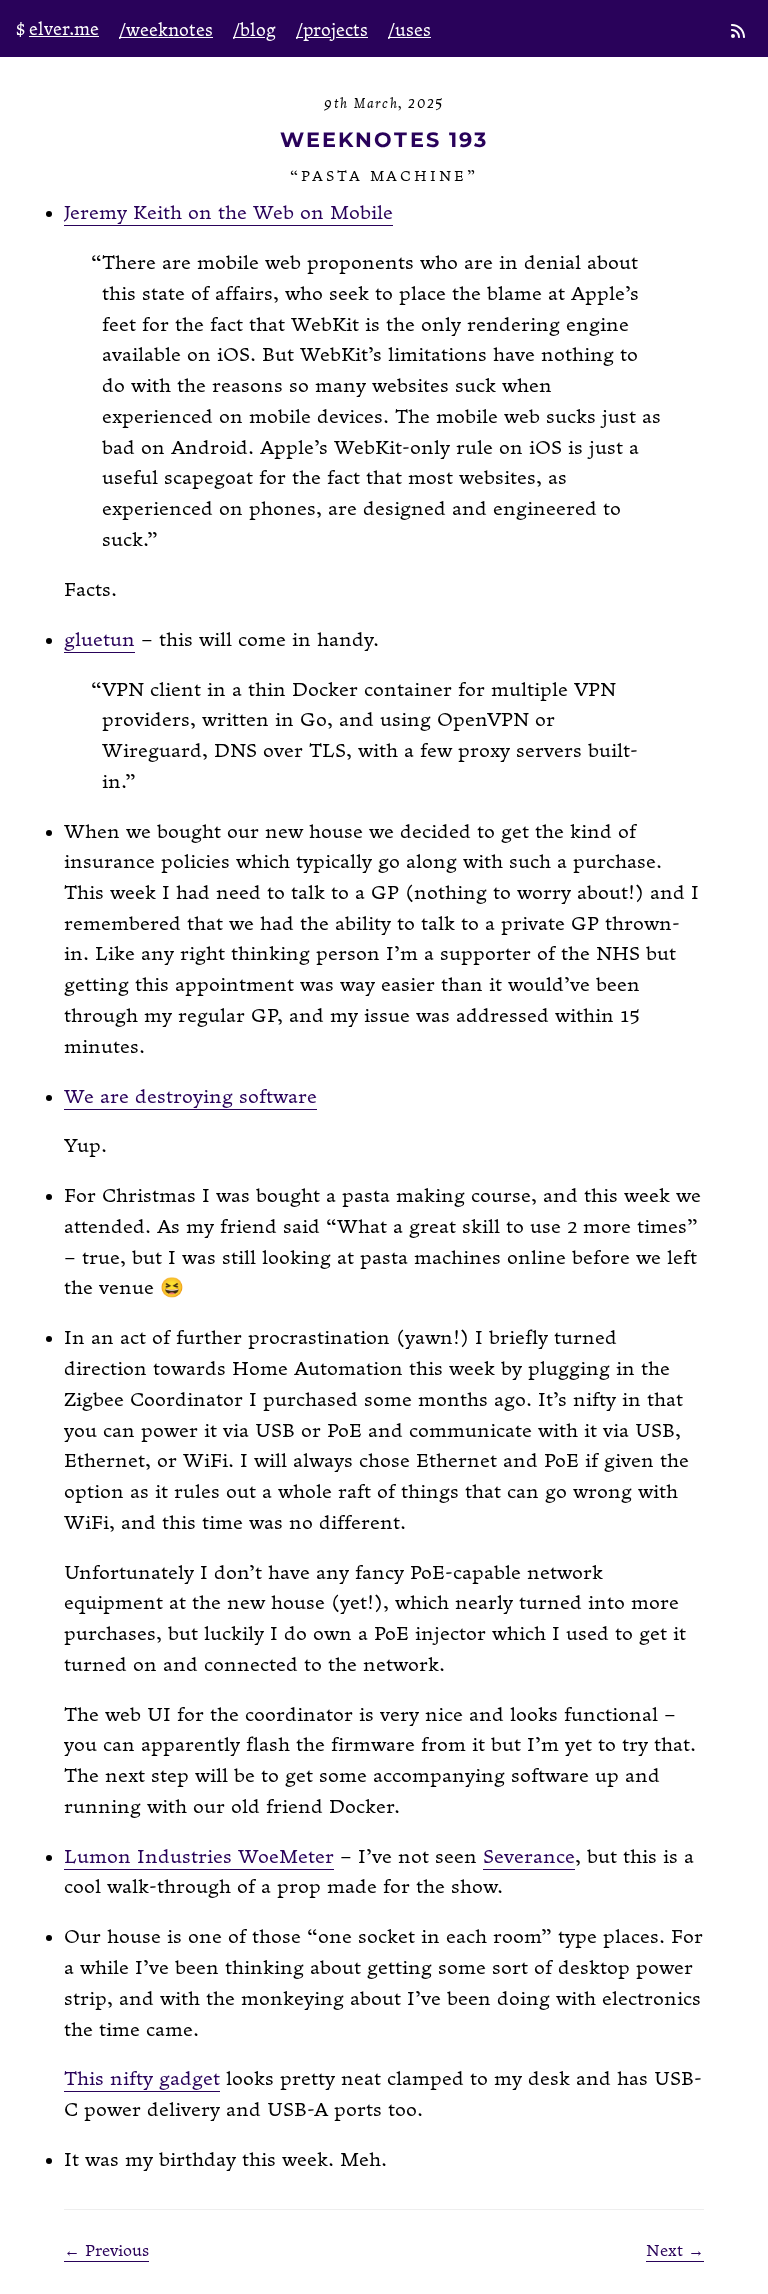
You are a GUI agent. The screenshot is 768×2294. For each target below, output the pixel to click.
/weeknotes (166, 30)
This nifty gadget (142, 2079)
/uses (409, 30)
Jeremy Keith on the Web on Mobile (228, 213)
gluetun (99, 640)
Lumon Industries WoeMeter (199, 1857)
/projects (332, 30)
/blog (254, 30)
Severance (529, 1857)
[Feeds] (740, 33)
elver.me (64, 29)
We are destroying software (190, 1097)
